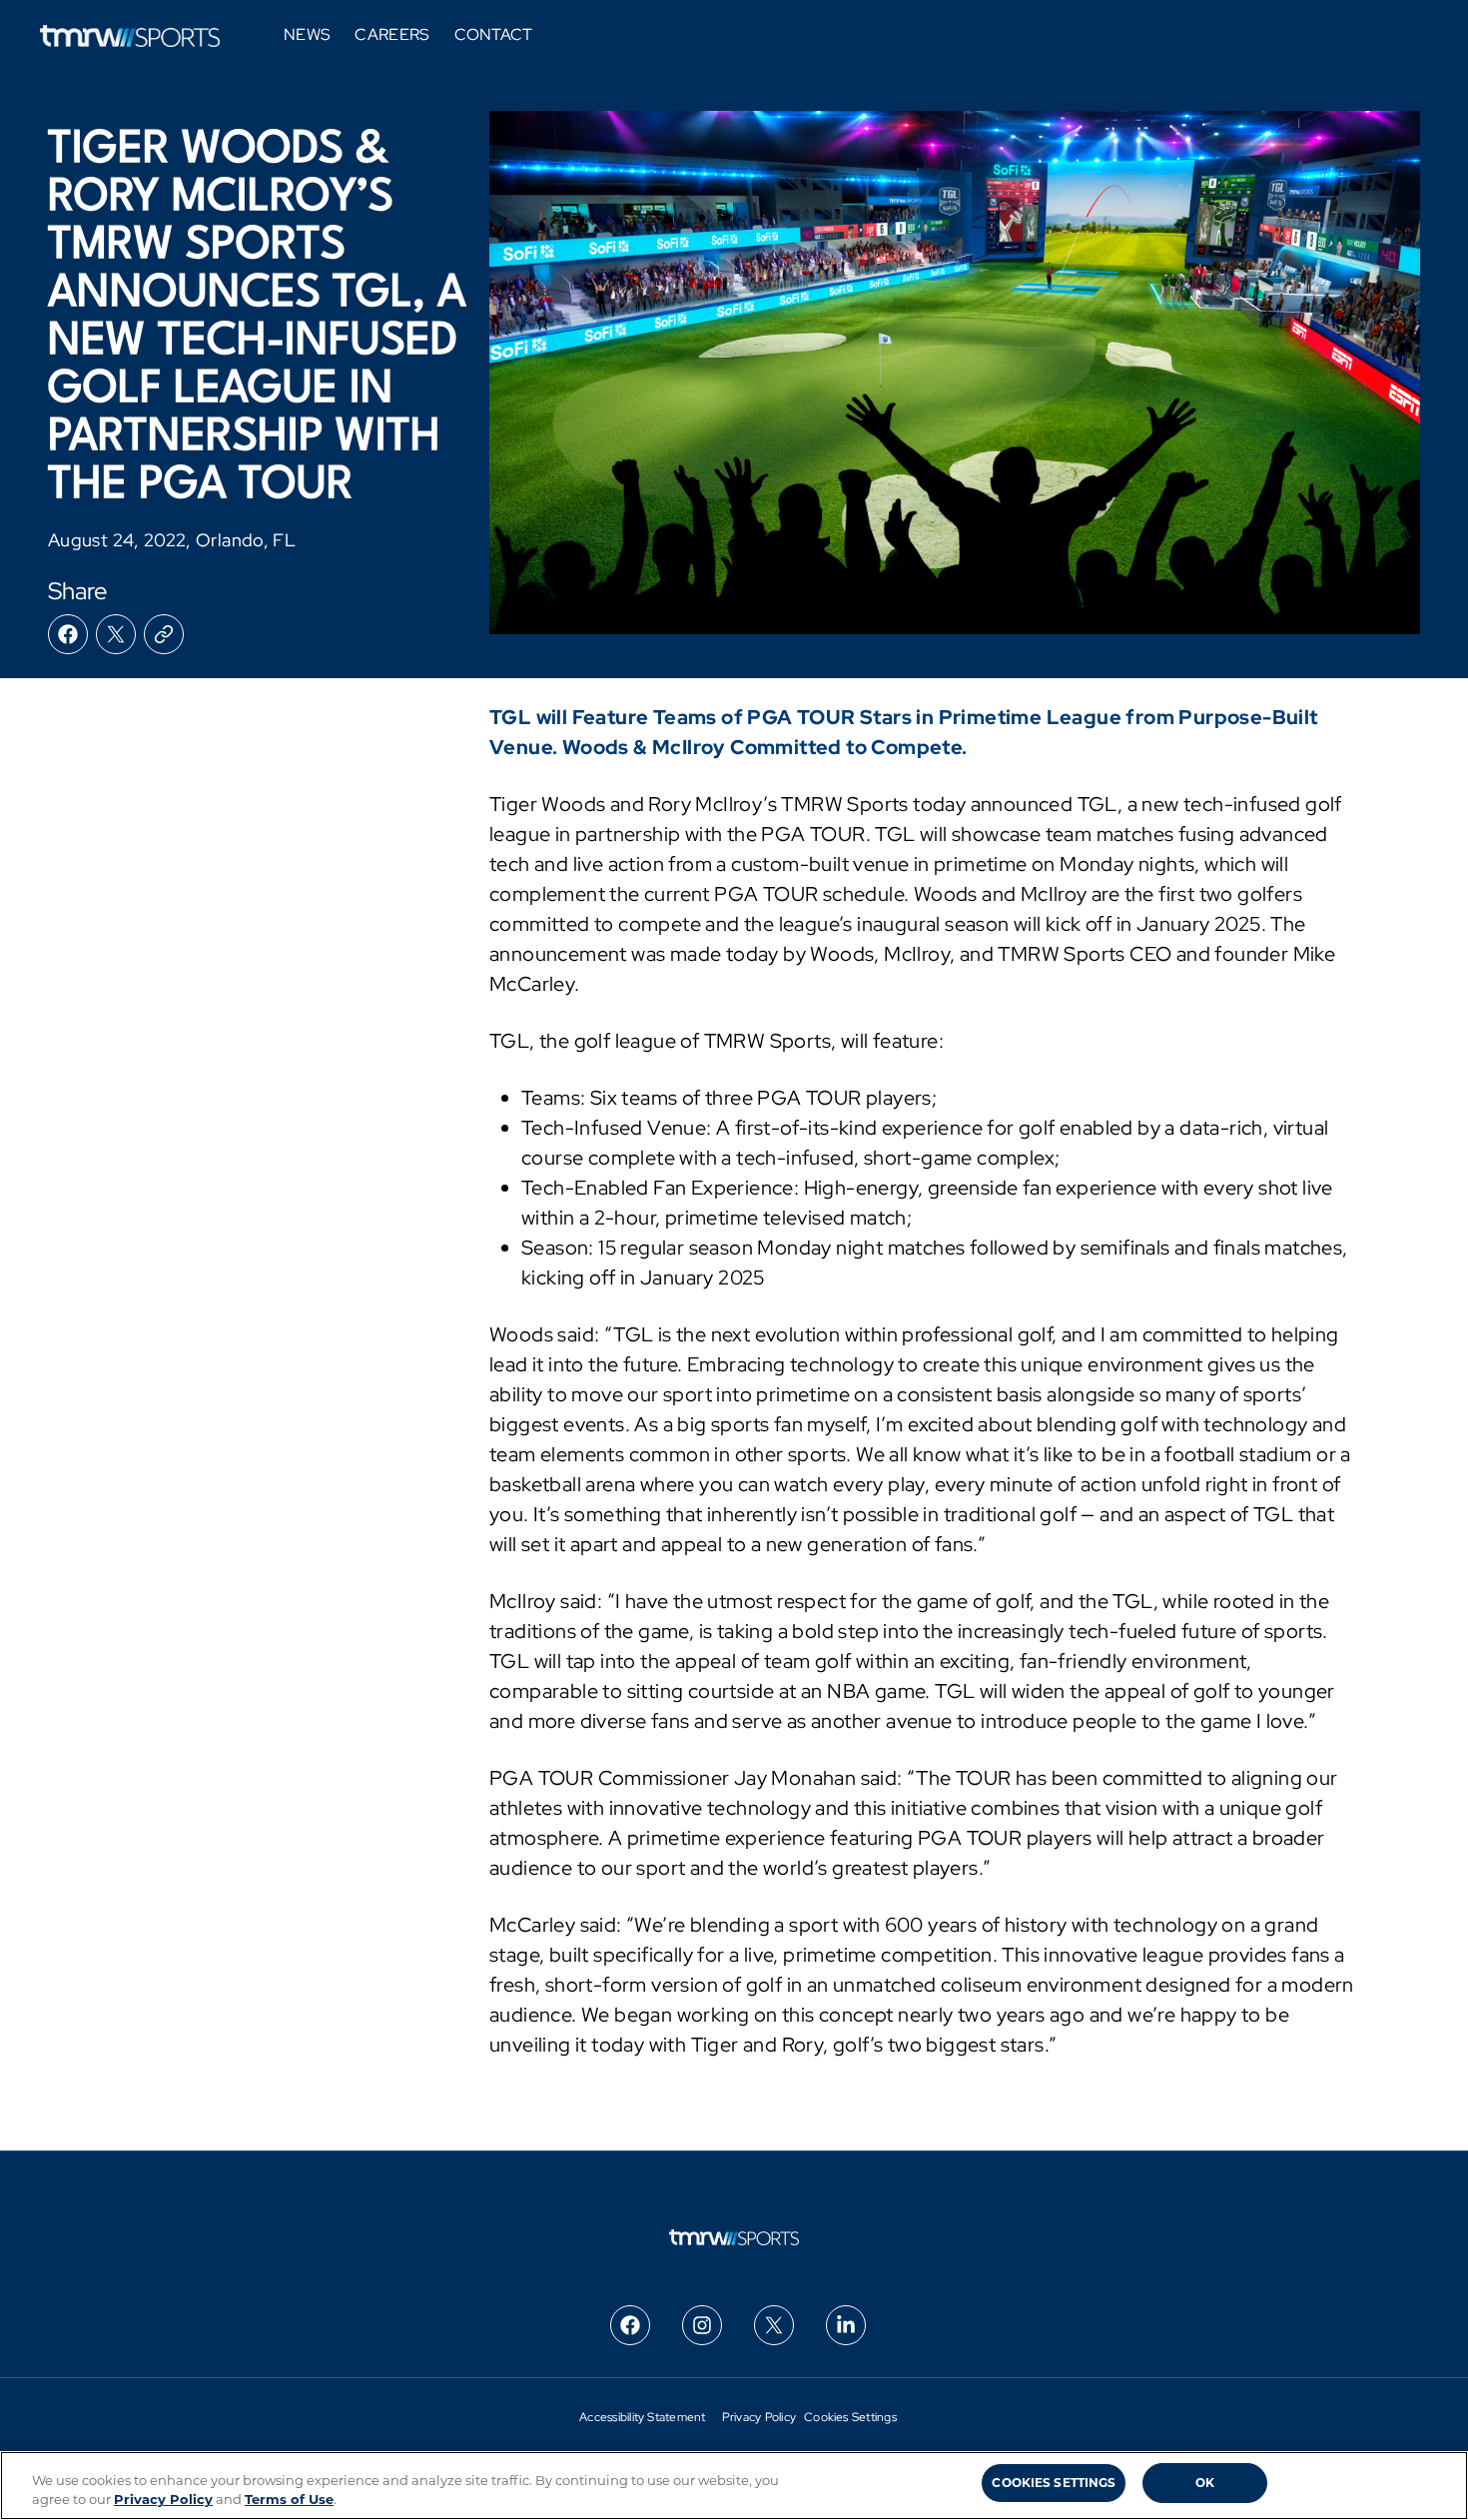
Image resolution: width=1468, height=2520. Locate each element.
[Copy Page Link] (164, 634)
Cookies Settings (850, 2417)
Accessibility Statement (643, 2417)
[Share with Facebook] (68, 634)
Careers (392, 35)
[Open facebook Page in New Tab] (630, 2325)
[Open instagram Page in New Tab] (702, 2325)
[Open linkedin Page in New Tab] (846, 2325)
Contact (494, 35)
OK (1205, 2483)
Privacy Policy (759, 2417)
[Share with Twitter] (116, 634)
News (307, 35)
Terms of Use (289, 2499)
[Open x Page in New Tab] (774, 2325)
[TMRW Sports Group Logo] (130, 36)
